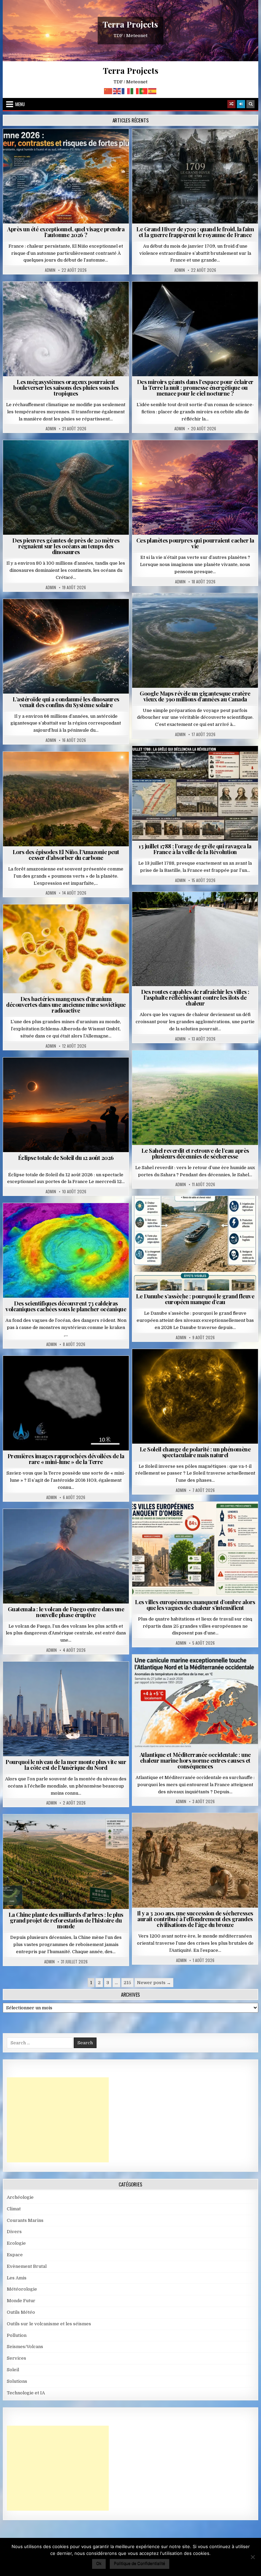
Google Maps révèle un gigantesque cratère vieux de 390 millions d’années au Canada (195, 696)
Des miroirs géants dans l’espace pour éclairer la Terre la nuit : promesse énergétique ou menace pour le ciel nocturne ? (195, 387)
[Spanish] (153, 91)
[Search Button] (250, 104)
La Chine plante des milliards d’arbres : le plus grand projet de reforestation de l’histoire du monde (66, 1920)
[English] (117, 91)
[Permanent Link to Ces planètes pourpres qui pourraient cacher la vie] (195, 487)
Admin (50, 270)
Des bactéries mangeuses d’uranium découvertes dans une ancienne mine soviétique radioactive (66, 1004)
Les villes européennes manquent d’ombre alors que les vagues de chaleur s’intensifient (195, 1605)
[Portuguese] (144, 91)
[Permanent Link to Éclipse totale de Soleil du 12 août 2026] (66, 1105)
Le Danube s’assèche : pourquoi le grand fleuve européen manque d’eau (195, 1299)
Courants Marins (69, 1678)
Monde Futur (69, 1831)
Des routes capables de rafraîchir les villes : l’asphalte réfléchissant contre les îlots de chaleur (195, 997)
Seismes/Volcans (69, 1220)
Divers (86, 457)
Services (16, 2358)
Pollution (193, 298)
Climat (53, 768)
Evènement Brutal (179, 145)
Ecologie (210, 1067)
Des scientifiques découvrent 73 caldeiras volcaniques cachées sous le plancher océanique (66, 1306)
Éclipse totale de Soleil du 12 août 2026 (66, 1158)
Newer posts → (154, 1983)
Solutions (225, 298)
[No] (253, 2557)
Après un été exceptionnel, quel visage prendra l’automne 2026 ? (66, 232)
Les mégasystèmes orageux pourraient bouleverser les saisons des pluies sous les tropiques (66, 387)
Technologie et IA (198, 305)
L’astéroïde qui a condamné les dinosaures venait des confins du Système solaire (66, 702)
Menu (20, 104)
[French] (126, 91)
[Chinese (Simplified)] (108, 91)
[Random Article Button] (231, 104)
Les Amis (17, 2278)
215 (127, 1983)
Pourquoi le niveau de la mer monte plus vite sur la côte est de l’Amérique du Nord (66, 1765)
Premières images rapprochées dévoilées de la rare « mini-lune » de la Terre (66, 1459)
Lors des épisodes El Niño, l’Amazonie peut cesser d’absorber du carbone (66, 855)
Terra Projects (130, 24)
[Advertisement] (58, 2120)
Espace (165, 298)
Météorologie (69, 145)
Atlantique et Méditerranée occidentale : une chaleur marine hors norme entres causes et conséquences (195, 1760)
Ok (99, 2563)
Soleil (198, 1366)
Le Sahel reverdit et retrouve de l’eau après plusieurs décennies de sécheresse (195, 1153)
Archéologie (57, 457)
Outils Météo (21, 2312)
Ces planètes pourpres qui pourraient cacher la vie (195, 543)
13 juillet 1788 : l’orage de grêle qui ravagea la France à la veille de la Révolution (195, 849)
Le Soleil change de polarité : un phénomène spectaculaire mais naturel (195, 1452)
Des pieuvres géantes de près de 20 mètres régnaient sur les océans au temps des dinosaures (66, 546)
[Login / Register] (241, 104)
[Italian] (135, 91)
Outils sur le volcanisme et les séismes (49, 2324)
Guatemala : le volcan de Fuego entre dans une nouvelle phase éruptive (66, 1612)
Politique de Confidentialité (140, 2563)
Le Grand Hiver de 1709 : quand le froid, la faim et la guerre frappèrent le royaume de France (195, 232)
